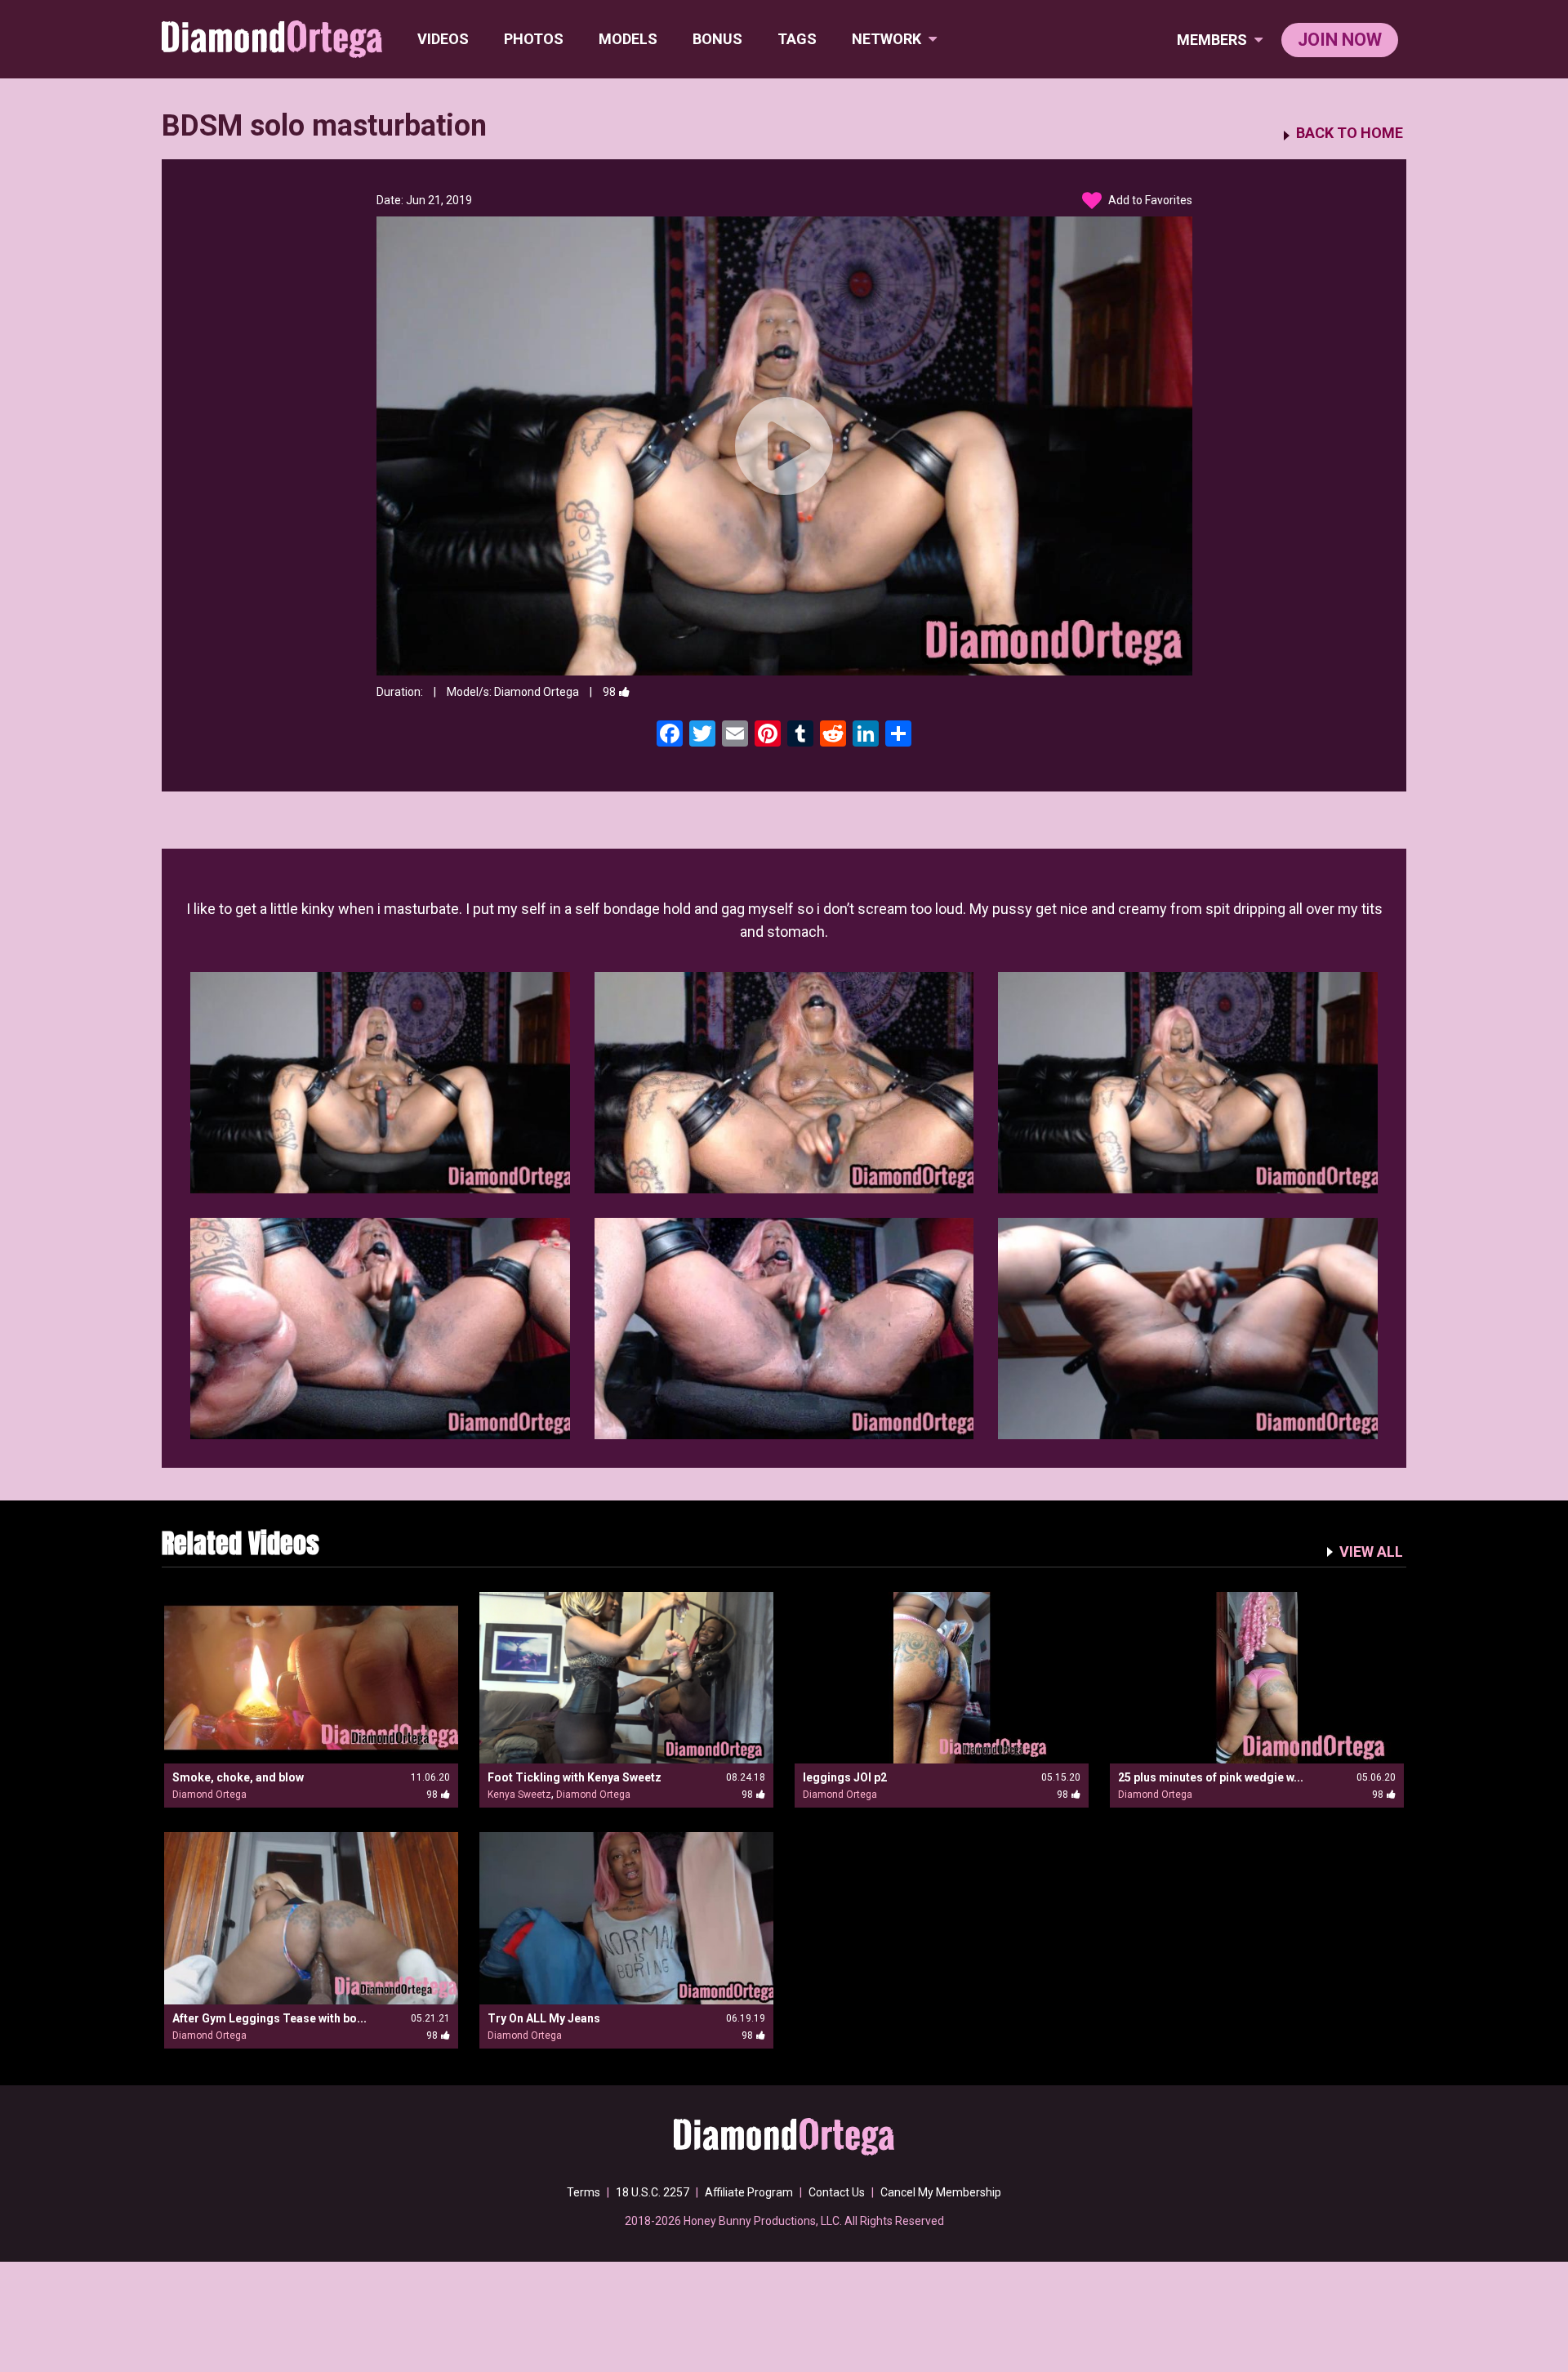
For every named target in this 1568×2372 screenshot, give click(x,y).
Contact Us (837, 2192)
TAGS (797, 39)
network (888, 39)
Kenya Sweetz (519, 1795)
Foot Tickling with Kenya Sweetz (575, 1777)
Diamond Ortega (537, 692)
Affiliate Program (749, 2192)
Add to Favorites (1149, 200)
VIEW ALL (1371, 1552)
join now (1340, 40)
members (1214, 40)
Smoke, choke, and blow (238, 1777)
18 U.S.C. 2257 (653, 2192)
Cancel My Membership (941, 2192)
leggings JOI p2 (845, 1777)
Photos (534, 39)
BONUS (717, 39)
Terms (584, 2192)
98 (609, 692)
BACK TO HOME (1350, 133)
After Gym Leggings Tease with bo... (269, 2018)
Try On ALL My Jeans (544, 2018)
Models (628, 39)
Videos (443, 39)
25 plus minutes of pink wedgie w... (1211, 1777)
